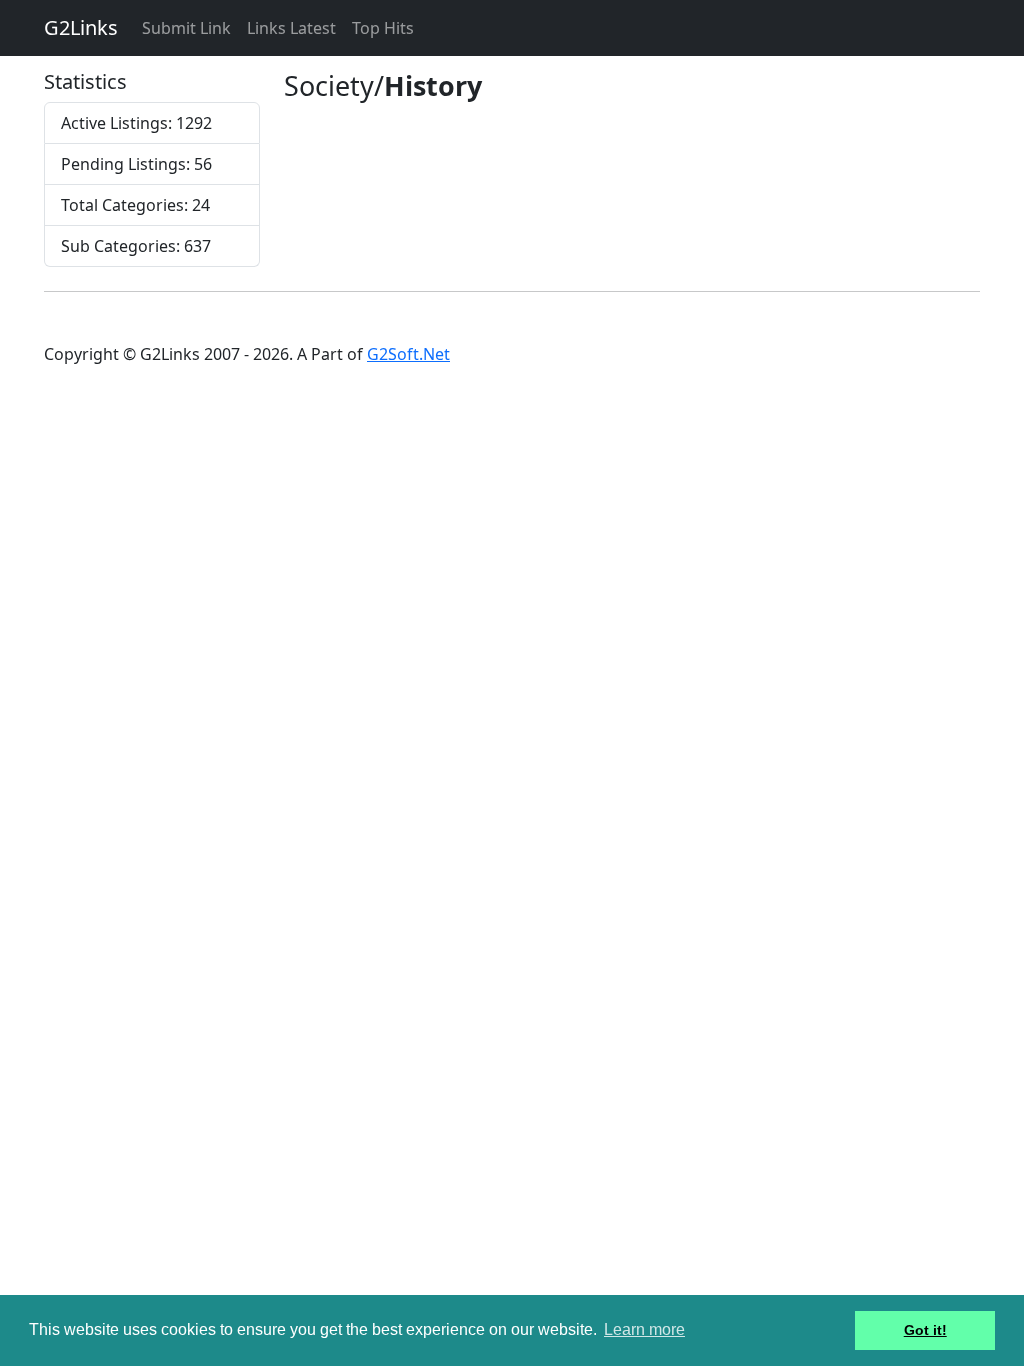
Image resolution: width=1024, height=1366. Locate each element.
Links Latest (291, 28)
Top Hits (383, 28)
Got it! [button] (925, 1330)
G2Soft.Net (408, 354)
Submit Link (186, 28)
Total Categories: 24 (135, 205)
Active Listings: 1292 (136, 123)
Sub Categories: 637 (136, 246)
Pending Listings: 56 (136, 164)
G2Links (81, 27)
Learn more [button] (644, 1329)
